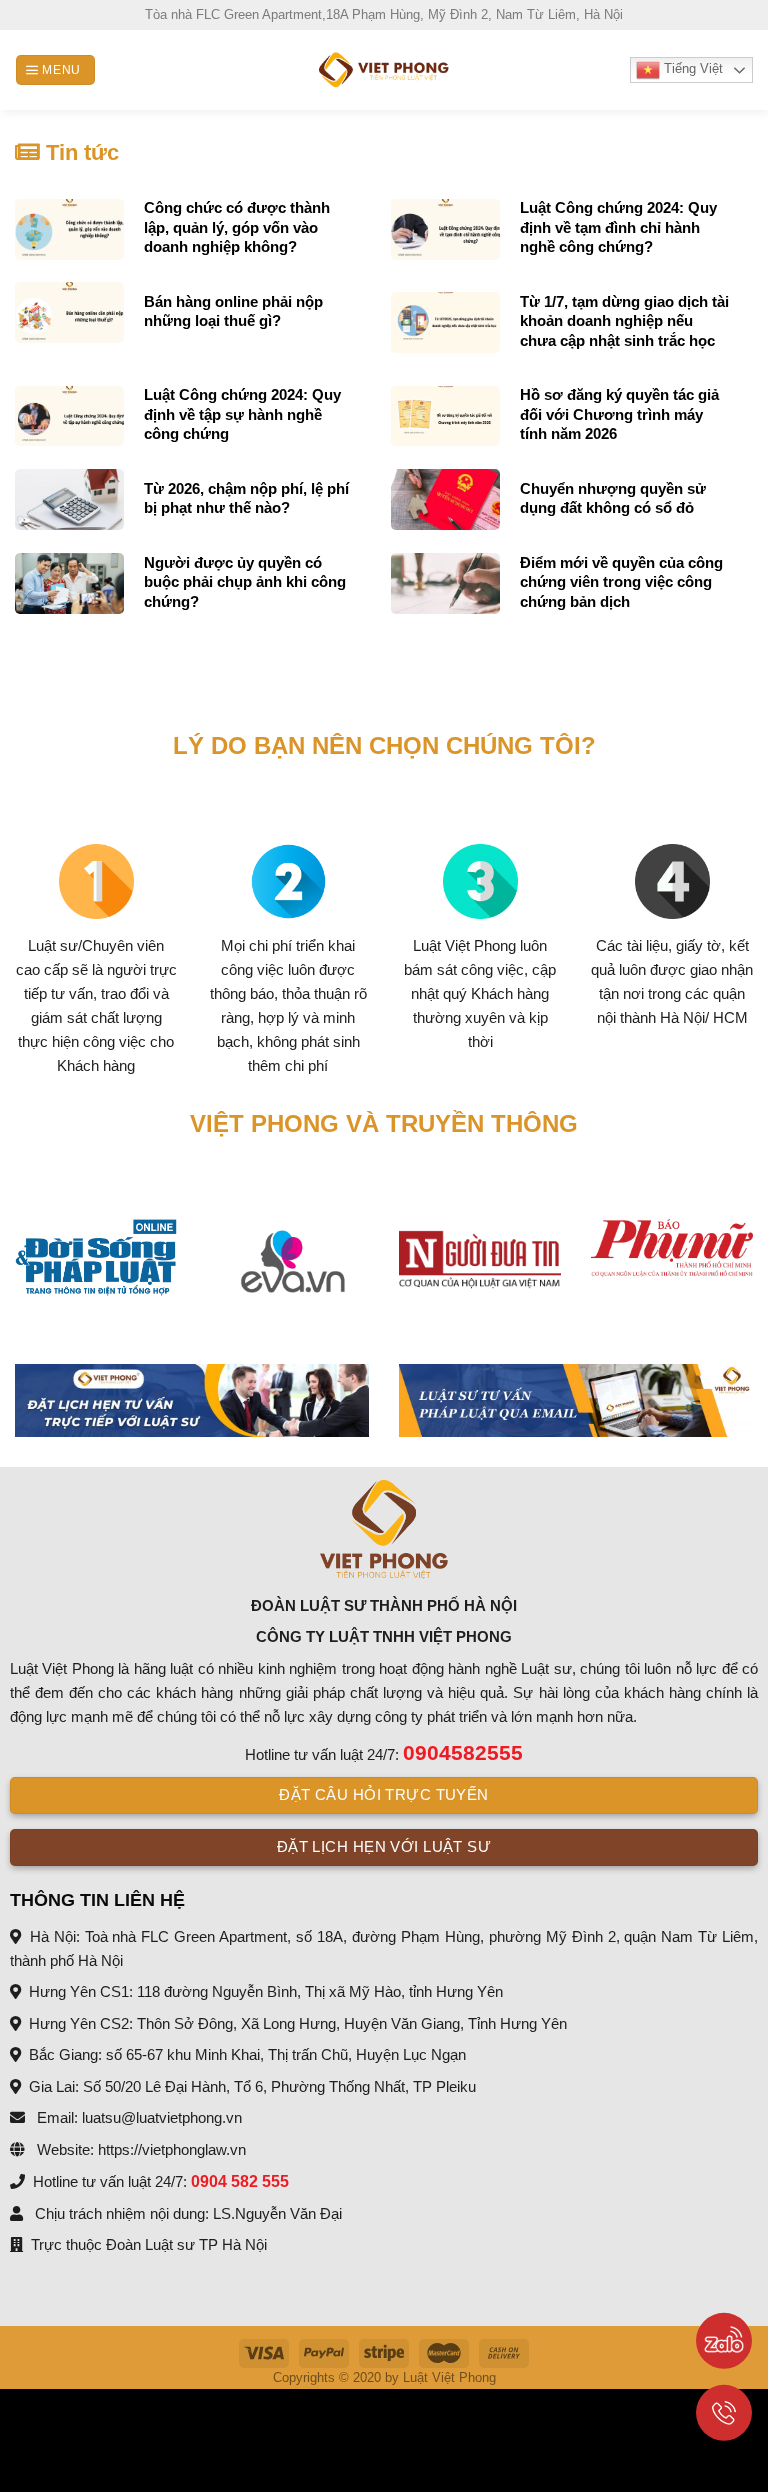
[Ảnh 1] (192, 1400)
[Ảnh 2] (576, 1400)
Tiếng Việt (691, 68)
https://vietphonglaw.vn (172, 2149)
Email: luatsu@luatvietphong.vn (137, 2117)
